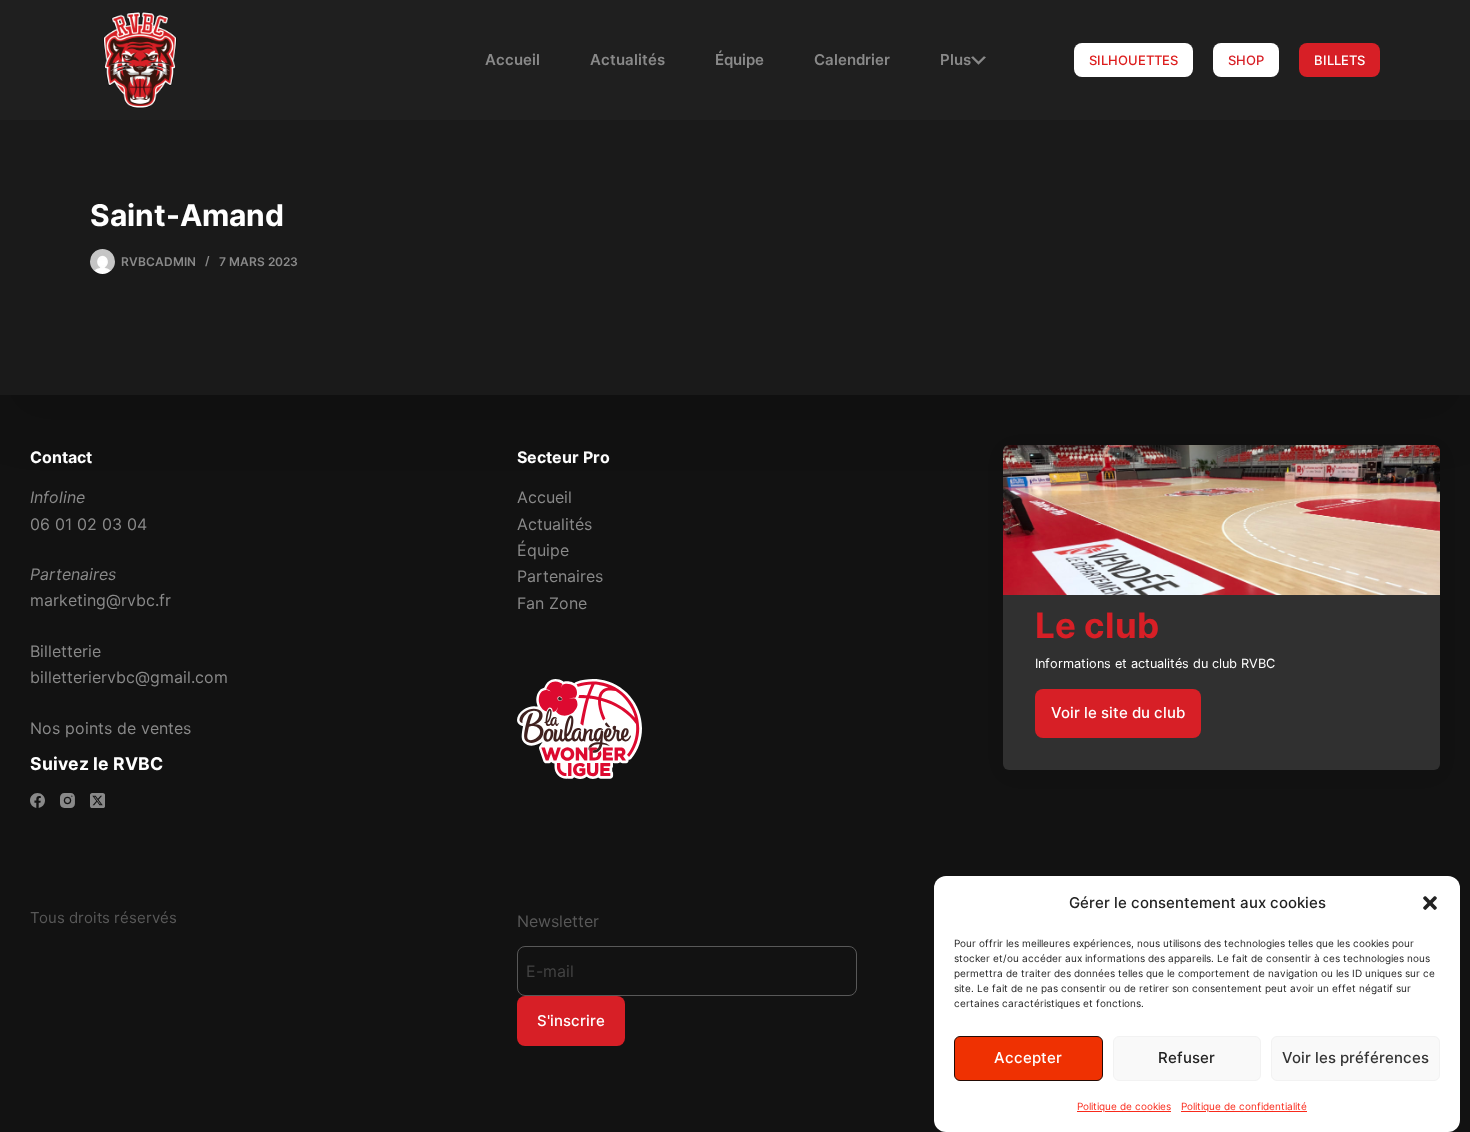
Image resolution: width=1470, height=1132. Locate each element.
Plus (955, 59)
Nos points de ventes (110, 728)
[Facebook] (37, 800)
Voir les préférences (1355, 1057)
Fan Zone (552, 603)
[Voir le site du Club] (1221, 607)
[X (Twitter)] (97, 800)
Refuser (1186, 1057)
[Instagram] (67, 800)
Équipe (739, 59)
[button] (1430, 903)
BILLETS (1339, 60)
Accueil (512, 59)
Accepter (1028, 1057)
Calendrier (852, 59)
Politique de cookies (1124, 1106)
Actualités (627, 59)
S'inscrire (571, 1020)
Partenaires (560, 576)
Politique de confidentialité (1244, 1106)
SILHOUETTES (1133, 60)
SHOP (1246, 60)
